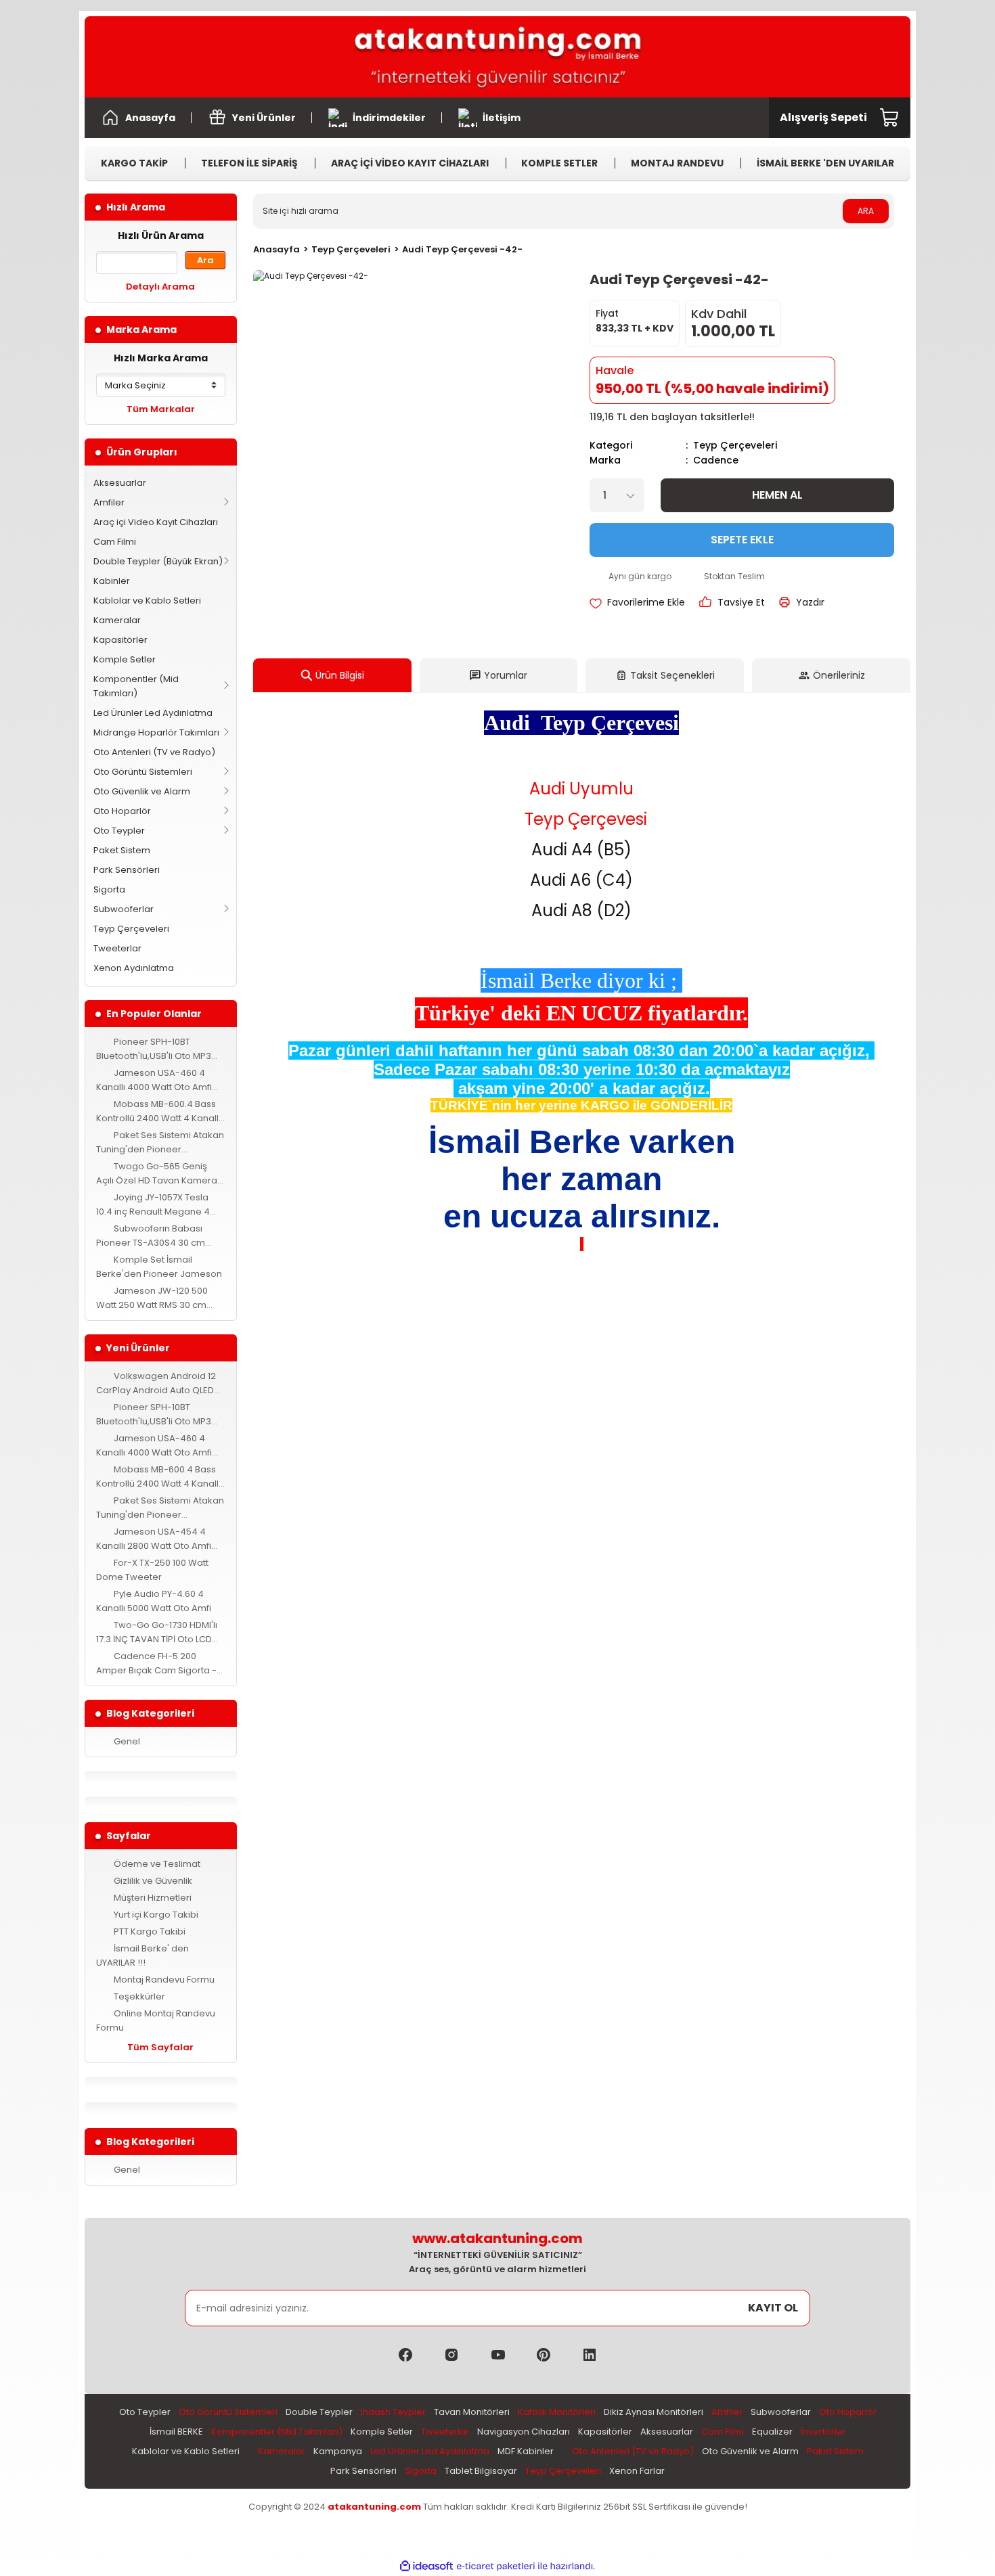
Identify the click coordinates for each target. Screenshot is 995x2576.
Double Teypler (319, 2412)
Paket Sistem (122, 850)
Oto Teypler (119, 831)
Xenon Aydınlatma (134, 968)
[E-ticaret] (496, 2566)
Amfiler (109, 502)
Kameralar (117, 620)
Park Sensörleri (127, 870)
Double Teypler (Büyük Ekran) (158, 561)
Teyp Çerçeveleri (131, 929)
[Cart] (890, 118)
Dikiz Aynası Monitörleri (654, 2412)
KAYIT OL (773, 2308)
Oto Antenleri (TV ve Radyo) (154, 752)
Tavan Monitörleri (472, 2412)
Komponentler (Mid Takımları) (136, 686)
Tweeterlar (117, 948)
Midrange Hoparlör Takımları (156, 732)
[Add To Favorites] (637, 602)
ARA (866, 211)
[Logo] (497, 57)
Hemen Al (777, 495)
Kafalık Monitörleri (557, 2412)
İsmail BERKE (176, 2432)
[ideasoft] (426, 2566)
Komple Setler (125, 659)
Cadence (716, 460)
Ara (205, 260)
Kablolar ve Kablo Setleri (147, 601)
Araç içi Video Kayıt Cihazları (156, 522)
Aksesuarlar (120, 483)
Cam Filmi (115, 542)
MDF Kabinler (526, 2451)
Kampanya (338, 2451)
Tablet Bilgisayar (481, 2471)
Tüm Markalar (161, 409)
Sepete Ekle (742, 540)
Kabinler (112, 581)
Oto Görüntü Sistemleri (143, 772)
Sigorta (109, 889)
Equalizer (772, 2432)
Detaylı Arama (160, 287)
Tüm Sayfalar (160, 2047)
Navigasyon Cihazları (524, 2432)
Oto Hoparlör (122, 811)
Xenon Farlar (637, 2471)
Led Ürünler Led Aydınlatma (153, 713)
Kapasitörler (120, 640)
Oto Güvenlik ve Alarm (142, 791)
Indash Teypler (393, 2412)
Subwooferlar (124, 909)
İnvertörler (823, 2432)
